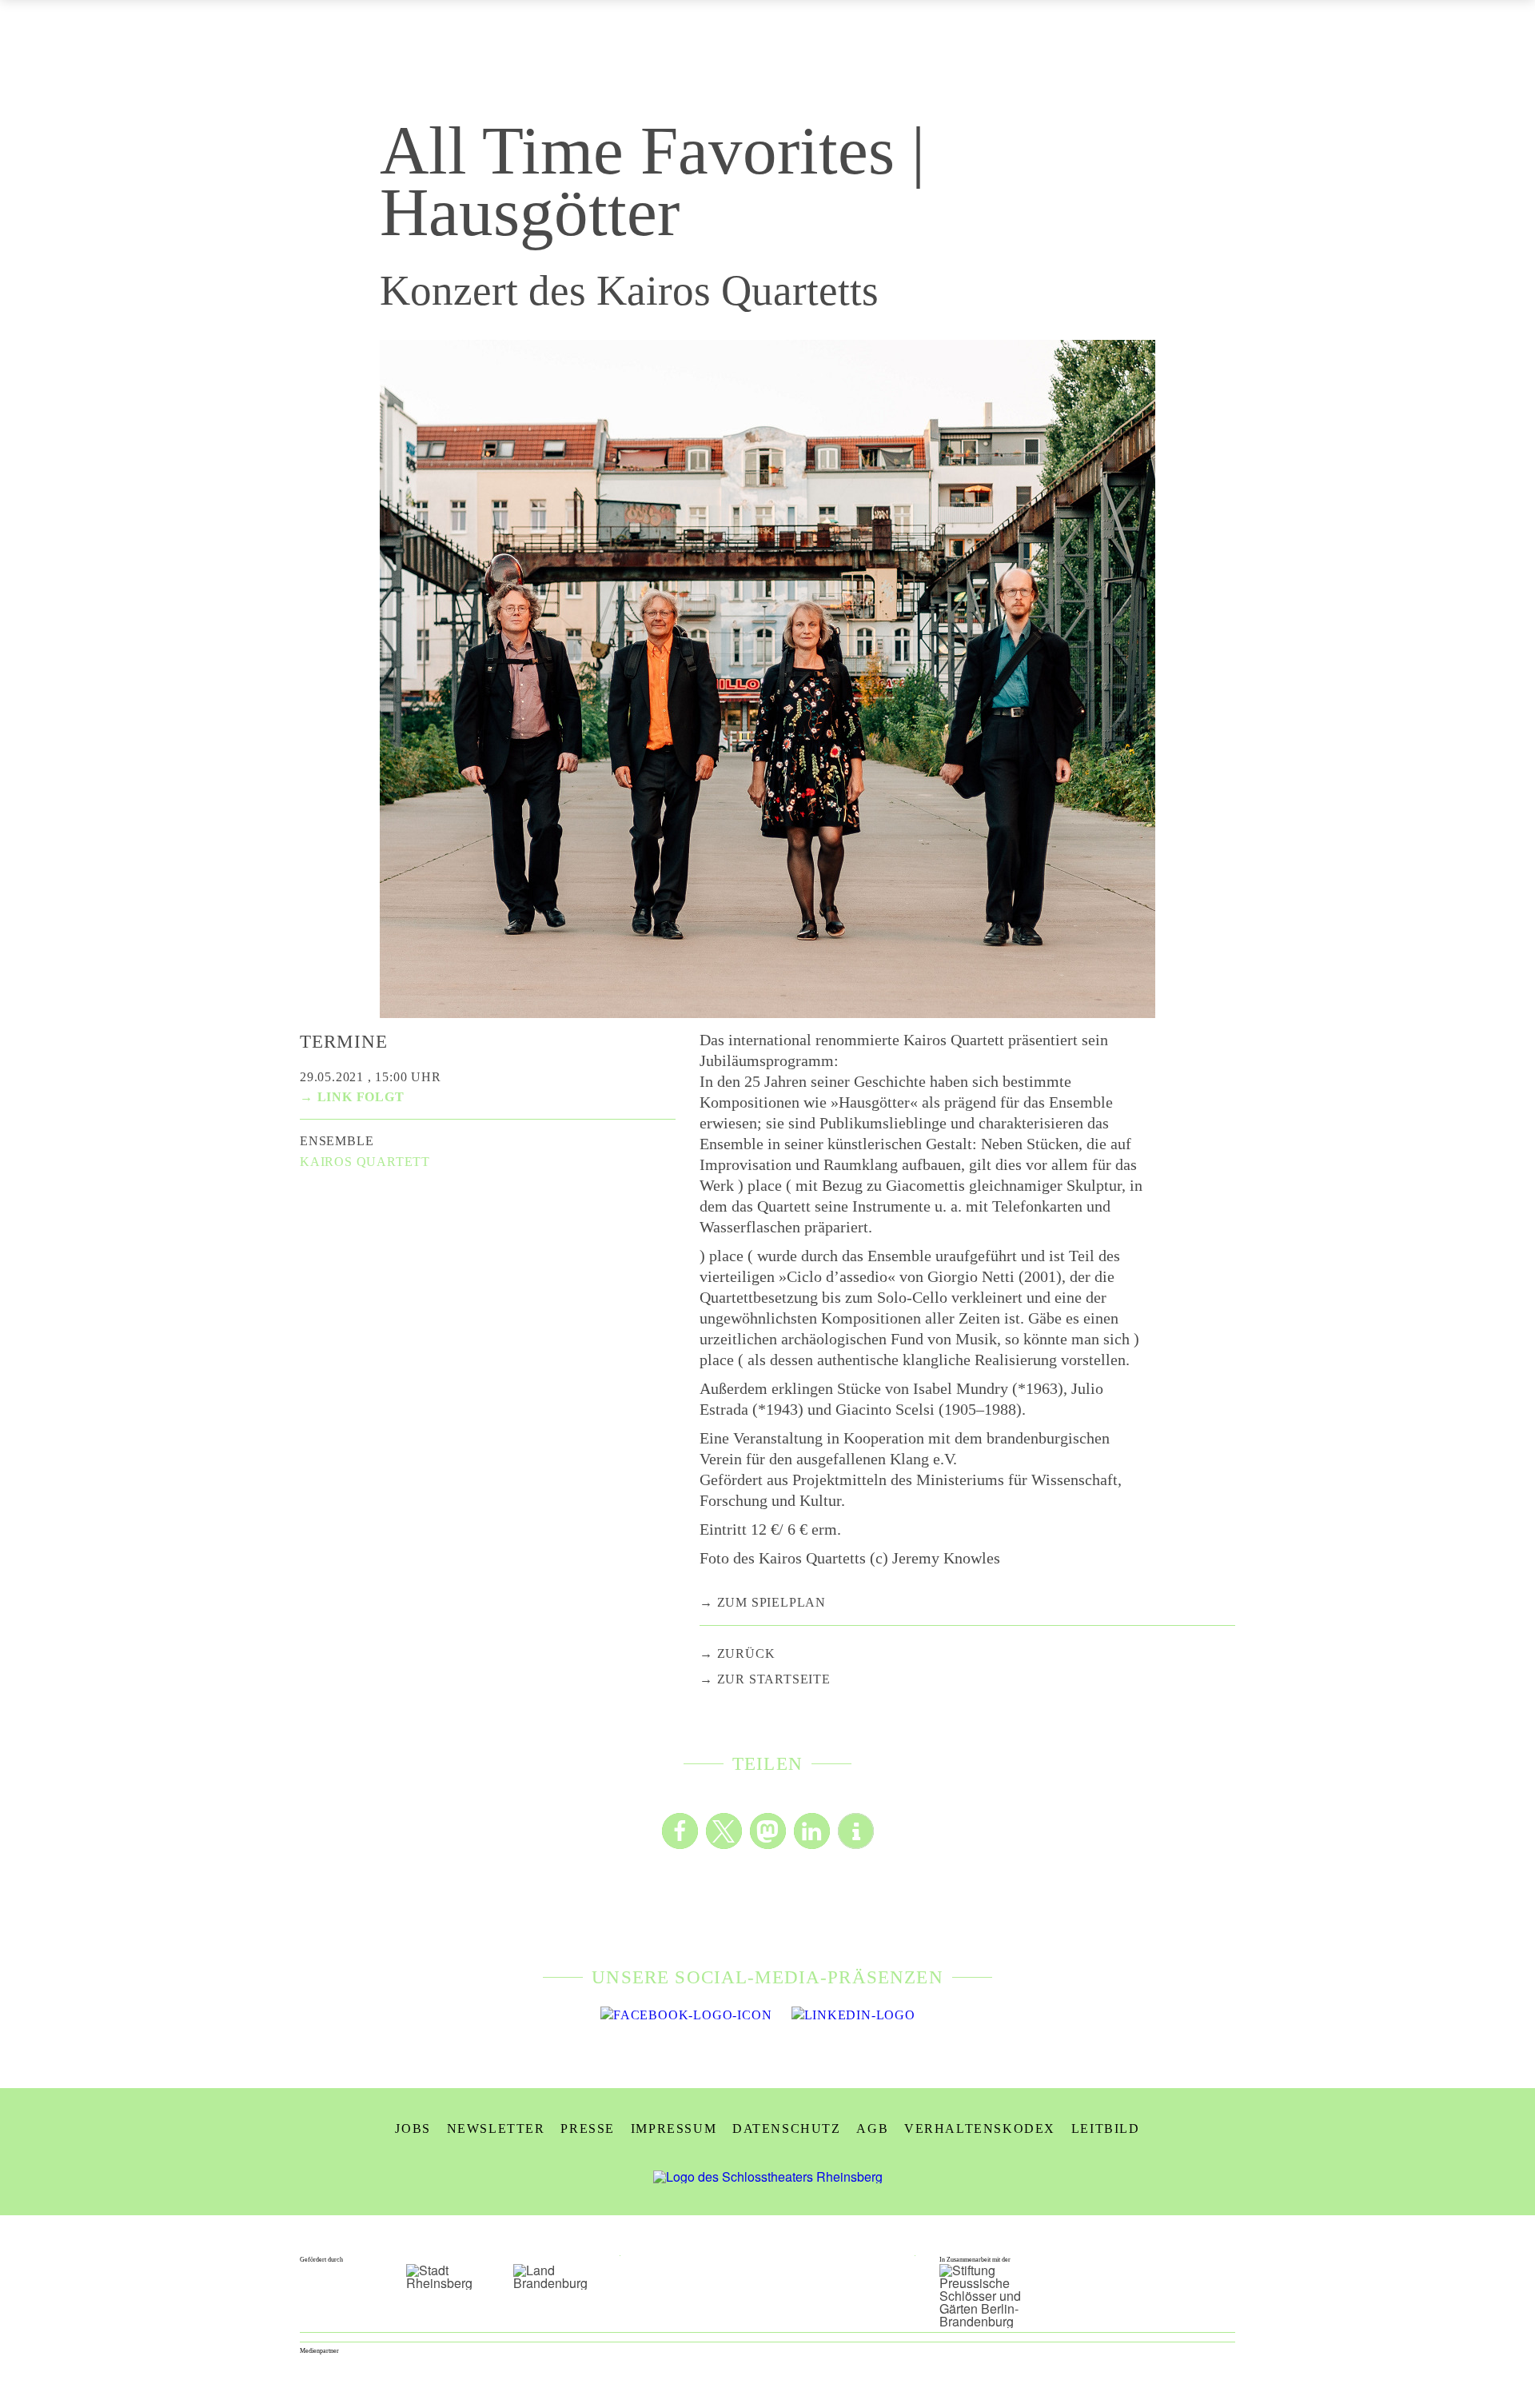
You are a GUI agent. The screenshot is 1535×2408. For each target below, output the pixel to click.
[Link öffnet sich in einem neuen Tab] (686, 2015)
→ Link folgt (352, 1097)
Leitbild (1106, 2128)
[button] (680, 1831)
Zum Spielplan (771, 1602)
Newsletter (496, 2128)
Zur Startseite (774, 1679)
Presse (588, 2128)
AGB (872, 2128)
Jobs (413, 2128)
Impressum (674, 2128)
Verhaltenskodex (980, 2128)
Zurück (746, 1653)
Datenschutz (787, 2128)
